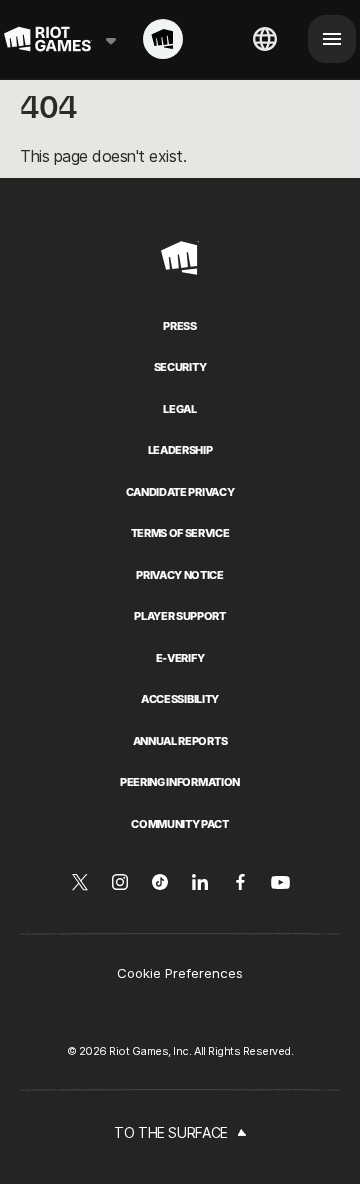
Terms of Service (180, 533)
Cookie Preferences (180, 973)
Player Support (179, 616)
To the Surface (171, 1132)
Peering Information (180, 782)
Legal (179, 409)
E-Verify (180, 658)
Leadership (180, 450)
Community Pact (179, 824)
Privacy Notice (179, 575)
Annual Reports (180, 741)
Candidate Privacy (180, 492)
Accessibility (180, 699)
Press (179, 326)
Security (180, 367)
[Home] (163, 39)
